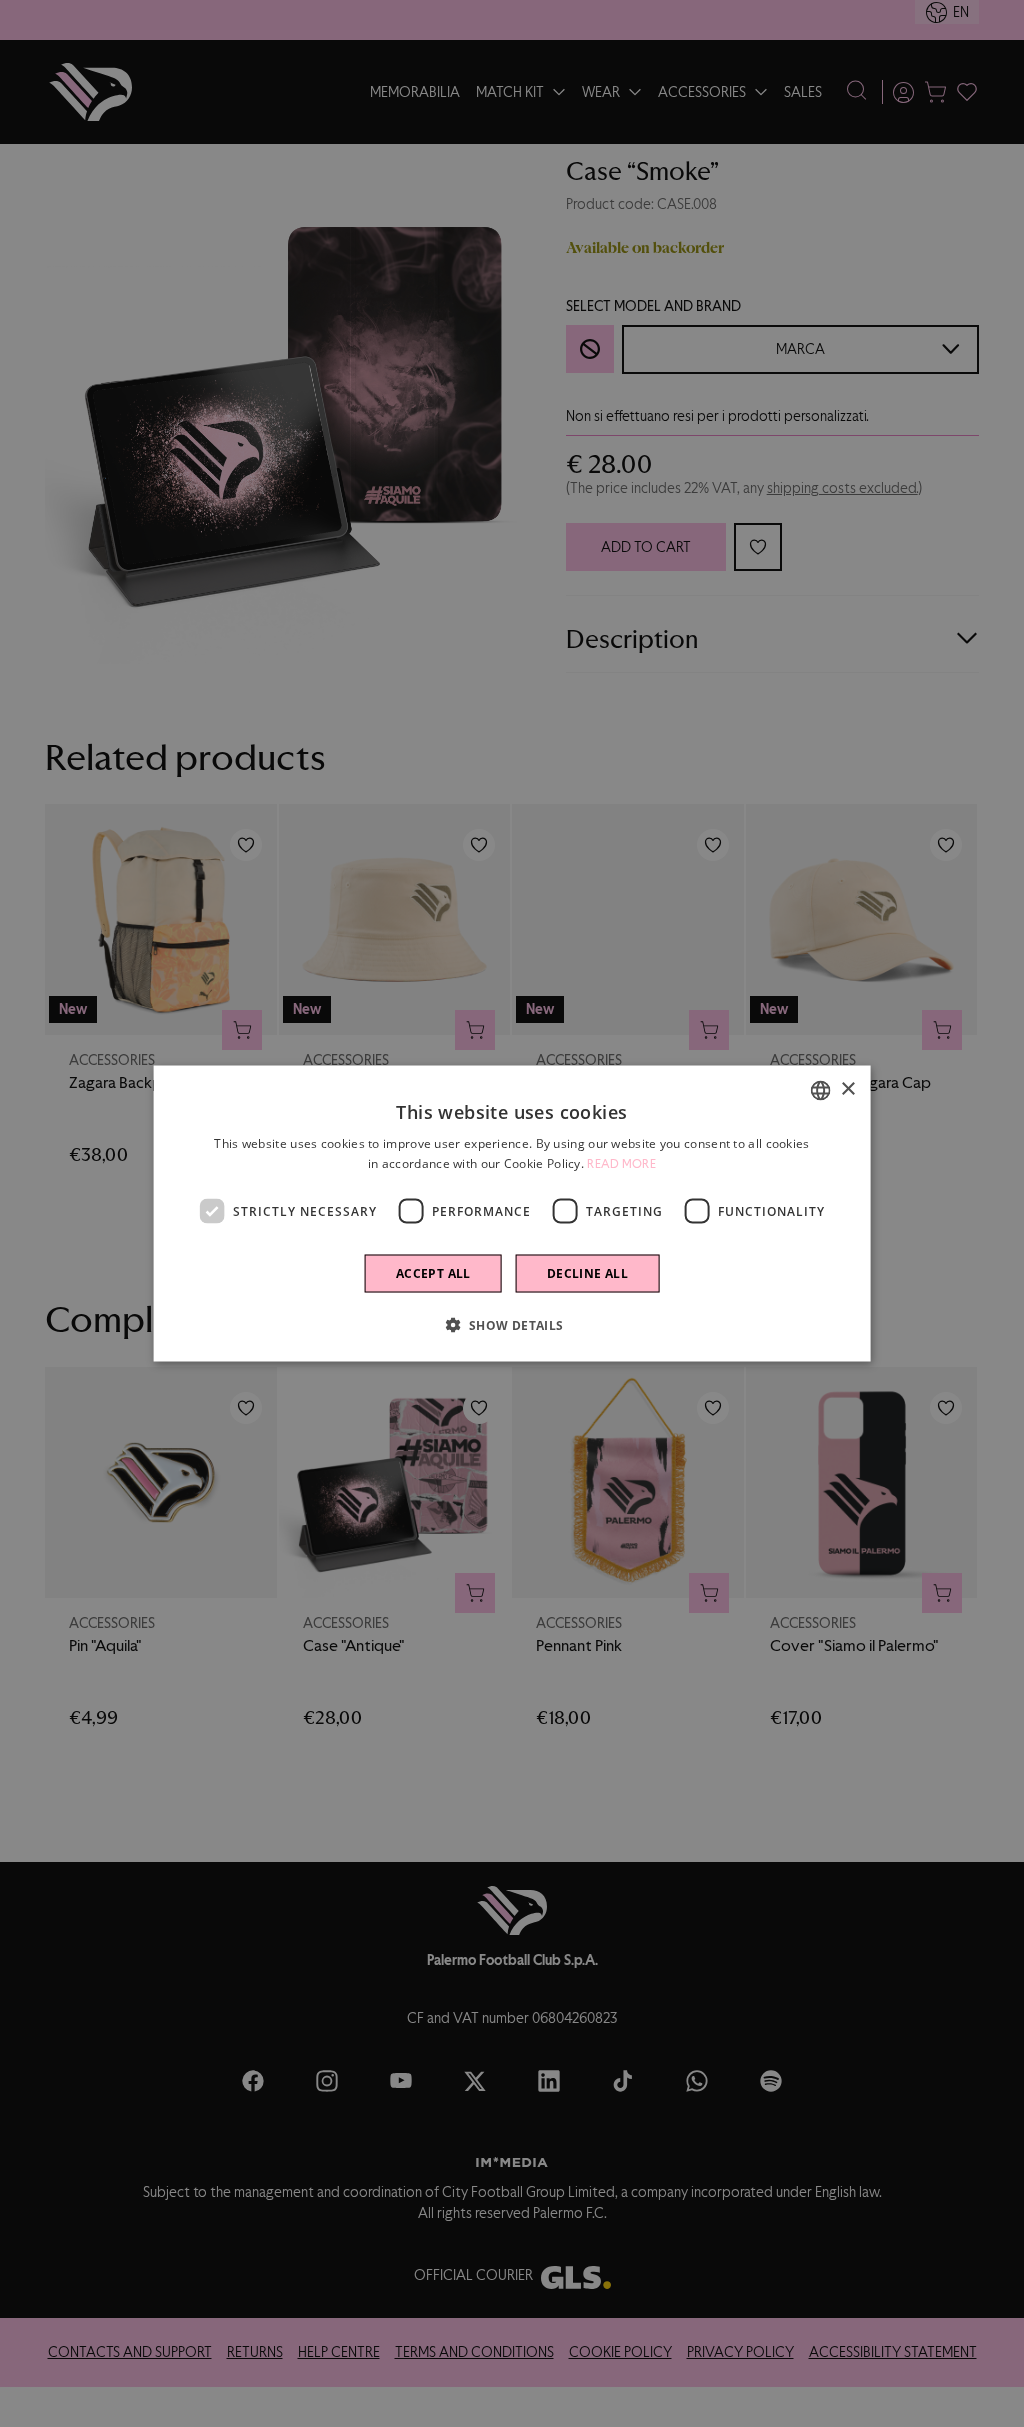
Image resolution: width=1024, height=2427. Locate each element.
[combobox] (820, 1090)
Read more (621, 1163)
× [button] (847, 1089)
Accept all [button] (433, 1273)
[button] (511, 1325)
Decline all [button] (587, 1273)
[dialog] (512, 1213)
